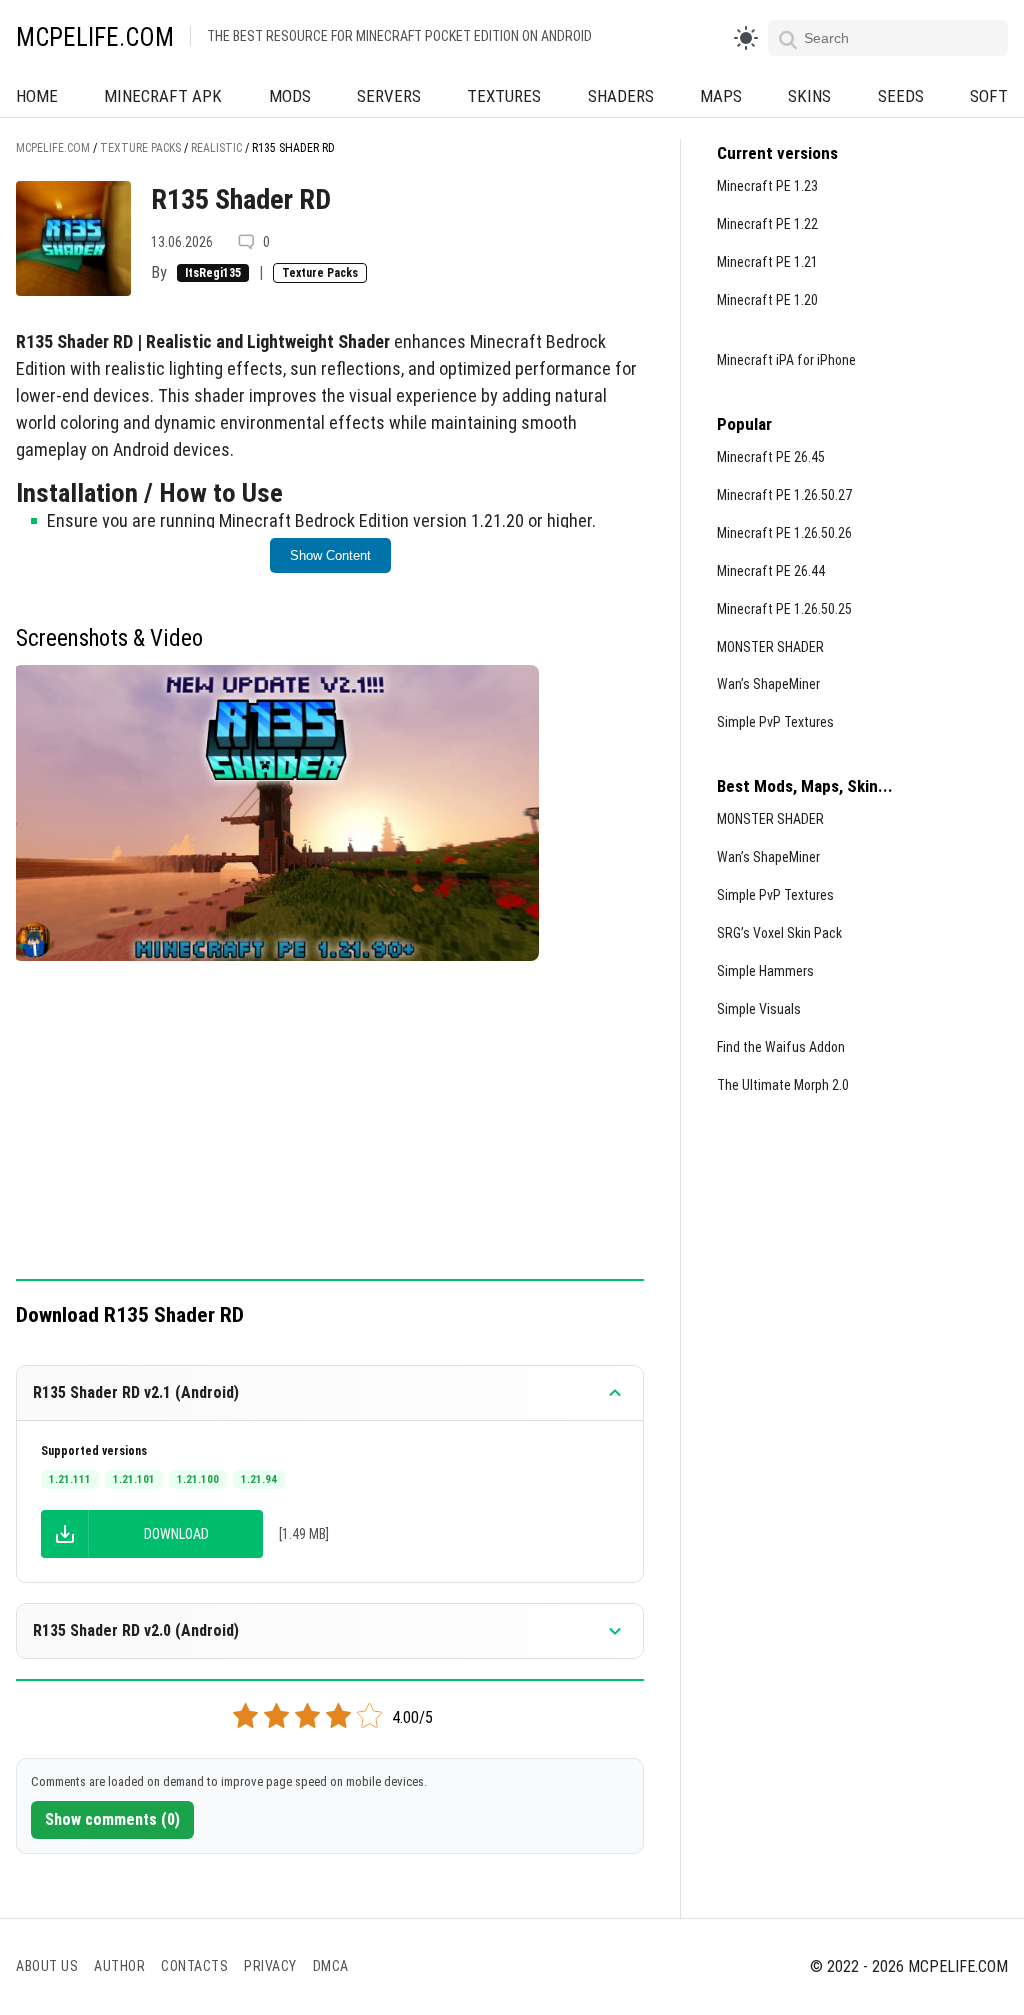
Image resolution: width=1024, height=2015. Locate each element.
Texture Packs (320, 273)
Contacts (194, 1966)
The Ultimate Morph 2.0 (783, 1085)
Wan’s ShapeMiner (768, 684)
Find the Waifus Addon (781, 1047)
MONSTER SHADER (770, 647)
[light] (746, 38)
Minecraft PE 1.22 (767, 224)
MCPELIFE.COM (95, 37)
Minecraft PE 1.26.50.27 (784, 495)
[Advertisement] (330, 1131)
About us (47, 1966)
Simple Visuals (759, 1009)
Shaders (621, 96)
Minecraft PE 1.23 (767, 186)
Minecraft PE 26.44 (771, 571)
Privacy (270, 1966)
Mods (290, 96)
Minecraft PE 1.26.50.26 (784, 533)
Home (37, 96)
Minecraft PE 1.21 (767, 262)
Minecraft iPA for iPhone (786, 360)
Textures (504, 96)
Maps (721, 96)
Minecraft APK (163, 96)
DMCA (331, 1966)
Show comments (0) (112, 1819)
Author (119, 1966)
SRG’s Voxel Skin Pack (779, 933)
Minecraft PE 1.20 (767, 300)
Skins (809, 96)
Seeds (901, 96)
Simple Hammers (765, 971)
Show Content (330, 555)
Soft (989, 96)
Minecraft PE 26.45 (771, 457)
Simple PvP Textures (775, 722)
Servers (389, 96)
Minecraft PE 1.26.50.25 (784, 609)
